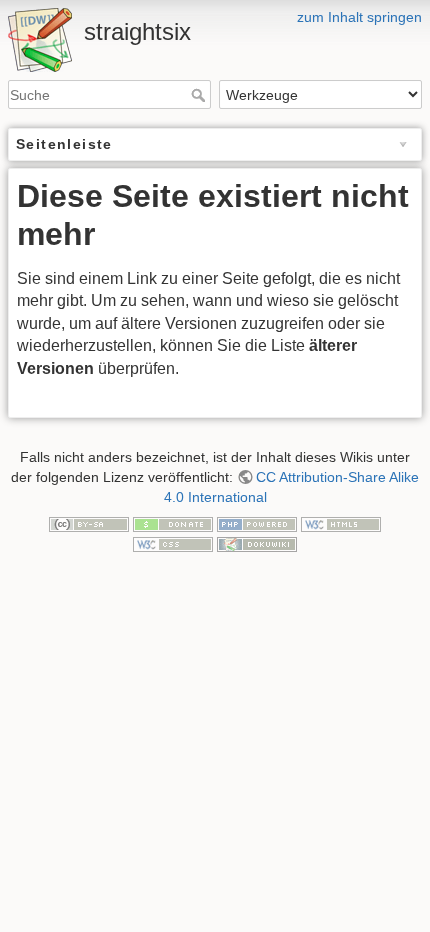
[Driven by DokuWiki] (257, 543)
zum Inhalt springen (359, 17)
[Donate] (173, 523)
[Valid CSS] (173, 543)
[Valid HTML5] (341, 523)
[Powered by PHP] (257, 523)
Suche (200, 95)
